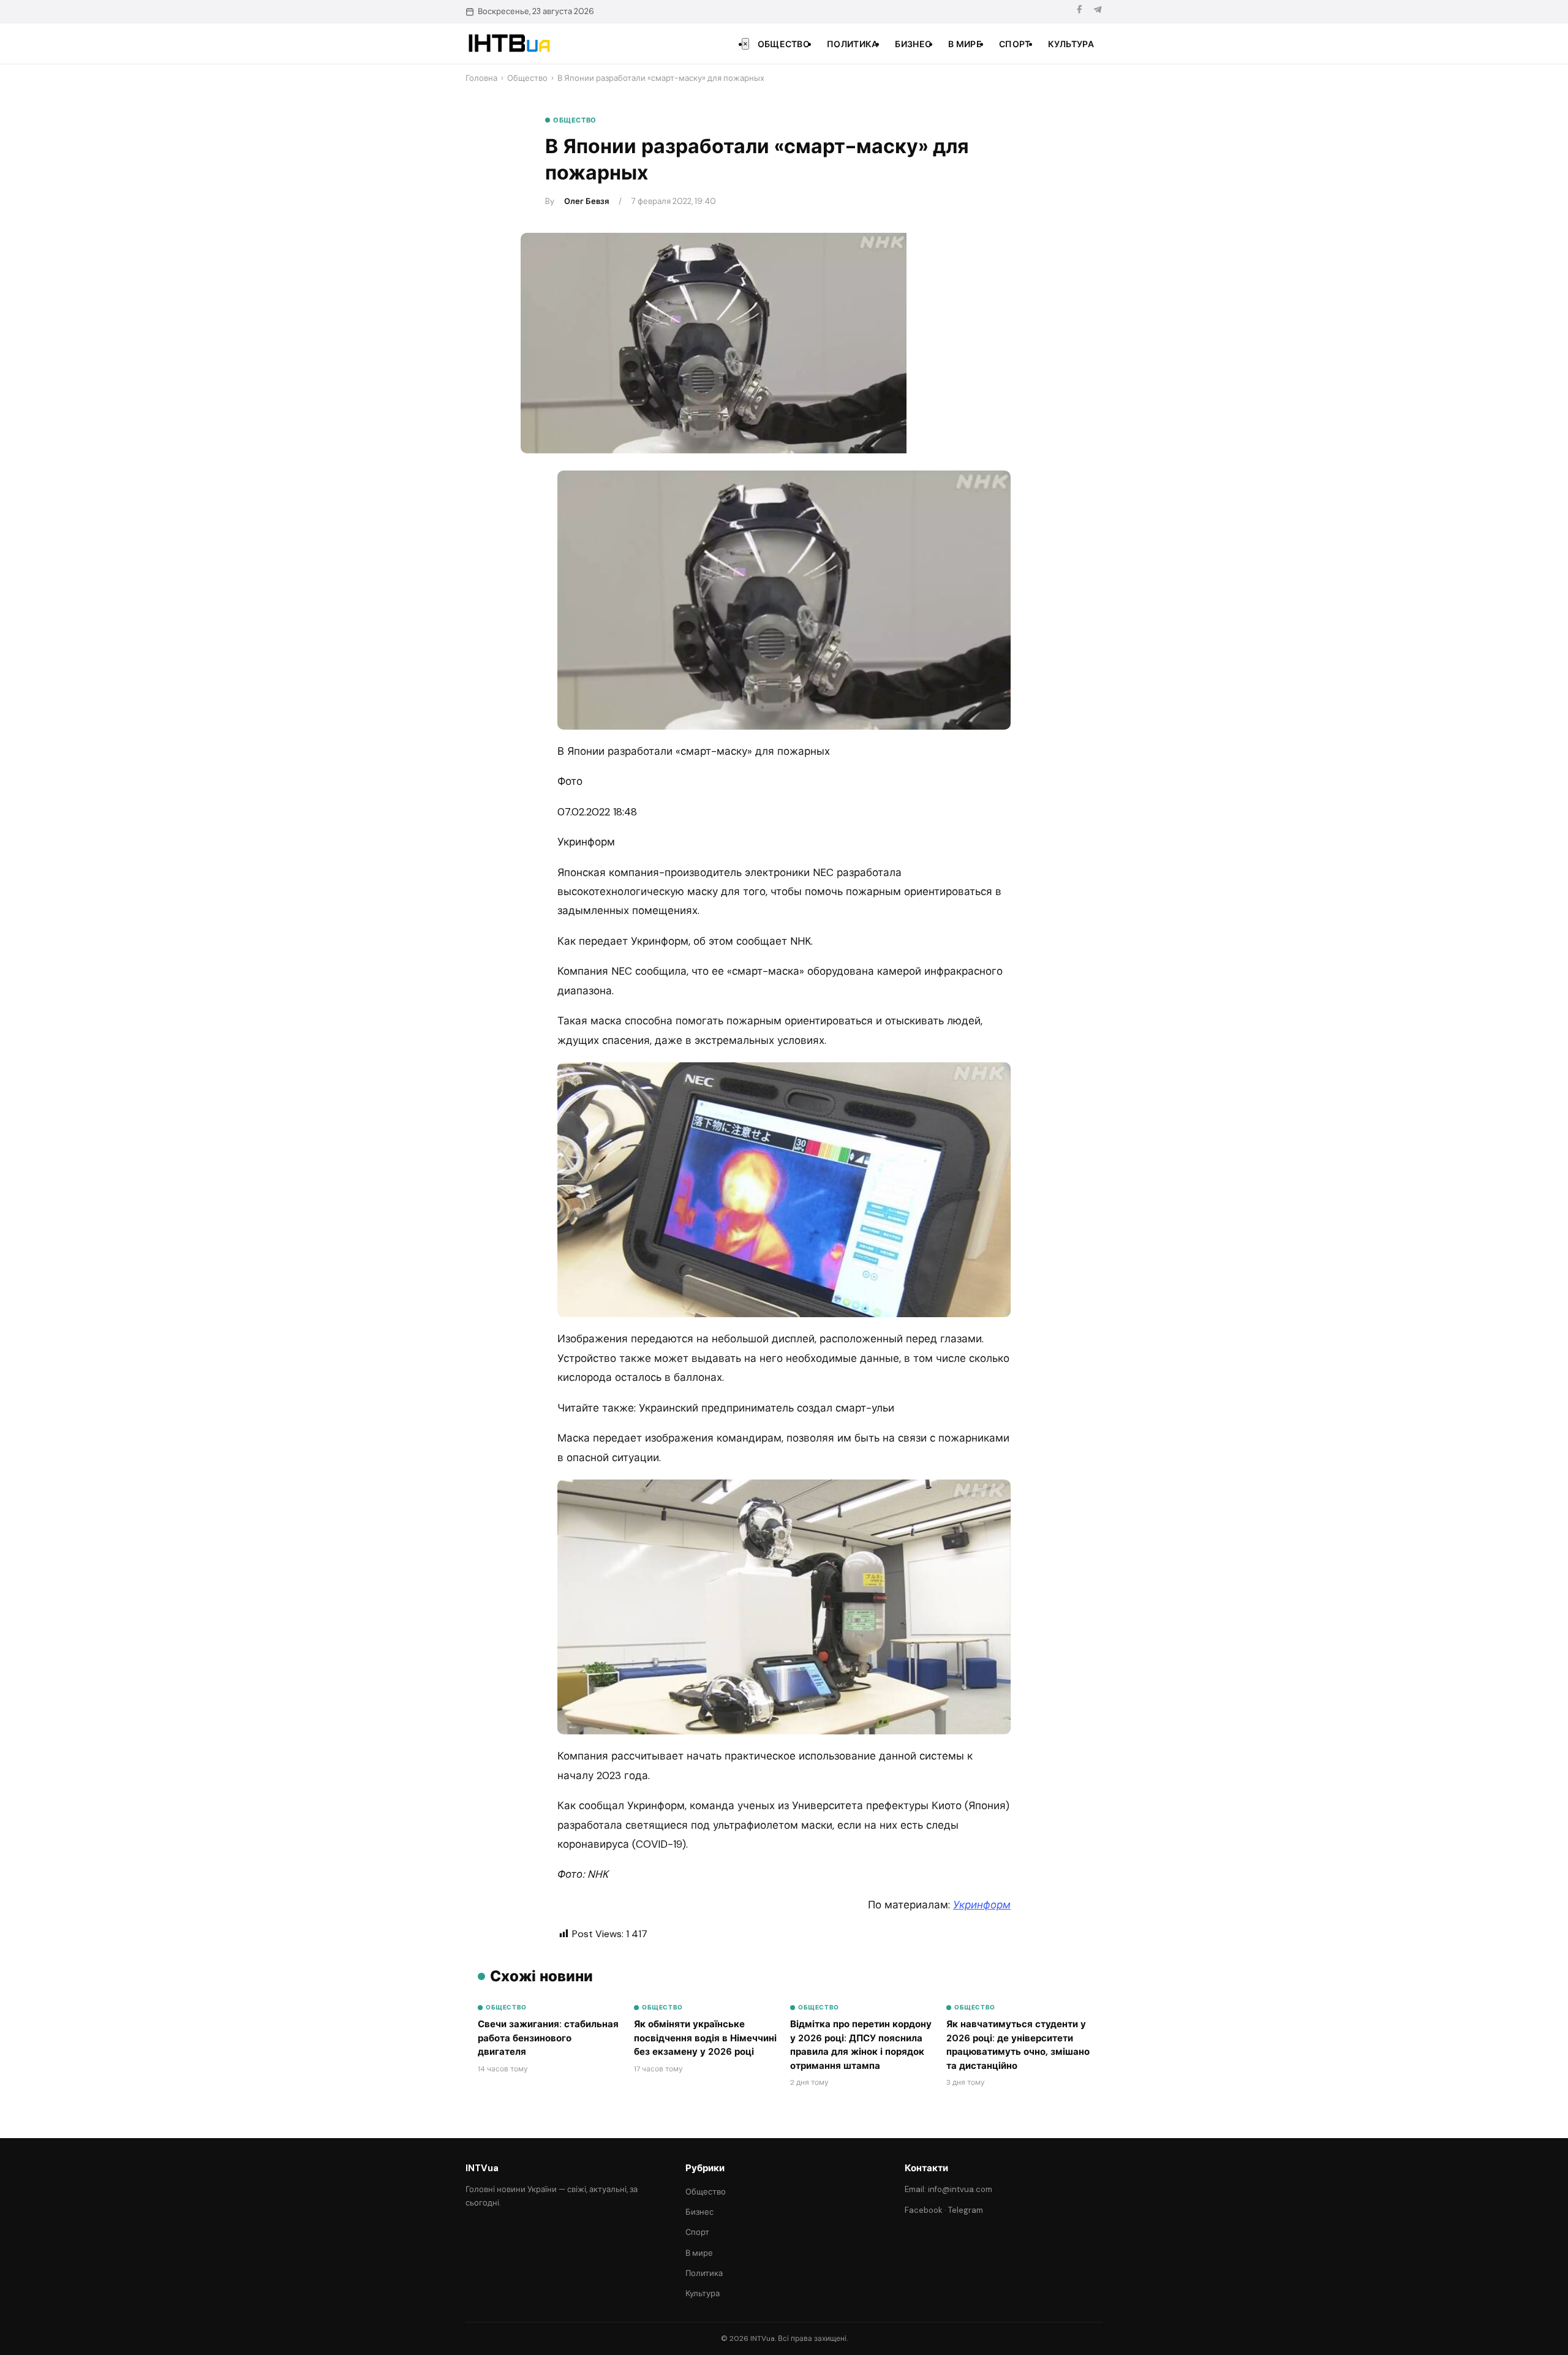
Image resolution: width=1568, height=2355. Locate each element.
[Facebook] (1079, 11)
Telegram (966, 2210)
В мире (965, 44)
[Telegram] (1098, 11)
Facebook (924, 2210)
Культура (1071, 44)
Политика (852, 44)
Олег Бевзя (586, 201)
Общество (784, 44)
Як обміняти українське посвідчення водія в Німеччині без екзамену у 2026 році (705, 2038)
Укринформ (982, 1905)
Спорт (1015, 44)
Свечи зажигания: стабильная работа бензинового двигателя (548, 2038)
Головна (481, 78)
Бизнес (913, 44)
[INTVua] (509, 43)
